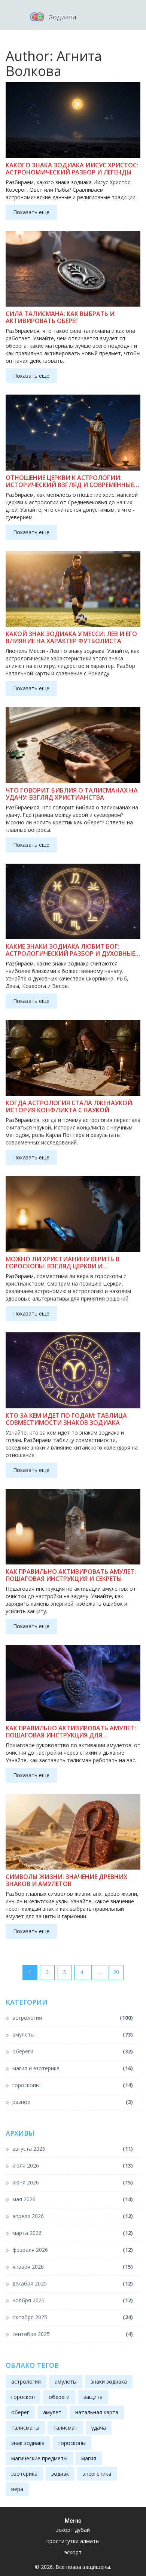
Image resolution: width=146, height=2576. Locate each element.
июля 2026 (73, 2166)
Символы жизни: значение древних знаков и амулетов (66, 1880)
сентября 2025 (73, 2334)
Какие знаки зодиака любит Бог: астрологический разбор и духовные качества (70, 950)
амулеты (73, 2034)
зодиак (60, 2474)
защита (93, 2397)
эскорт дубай (73, 2530)
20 (116, 1972)
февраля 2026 (73, 2250)
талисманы (25, 2428)
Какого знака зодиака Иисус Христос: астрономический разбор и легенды (72, 169)
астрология (73, 2018)
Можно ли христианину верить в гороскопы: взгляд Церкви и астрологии (63, 1263)
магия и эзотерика (73, 2068)
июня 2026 (73, 2182)
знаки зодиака (109, 2382)
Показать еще (31, 212)
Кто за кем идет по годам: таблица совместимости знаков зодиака (66, 1419)
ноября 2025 (73, 2300)
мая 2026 (73, 2199)
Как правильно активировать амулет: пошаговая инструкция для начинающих (71, 1732)
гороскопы (73, 2085)
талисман (65, 2428)
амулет (52, 2412)
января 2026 (73, 2267)
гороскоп (23, 2397)
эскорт (73, 2552)
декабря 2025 (73, 2283)
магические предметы (39, 2458)
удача (99, 2428)
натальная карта (97, 2412)
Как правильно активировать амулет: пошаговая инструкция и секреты (71, 1575)
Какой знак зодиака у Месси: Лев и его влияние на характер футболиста (71, 638)
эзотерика (24, 2474)
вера (17, 2489)
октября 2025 (73, 2317)
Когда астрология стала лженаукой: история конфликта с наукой (70, 1107)
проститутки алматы (73, 2541)
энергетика (97, 2474)
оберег (20, 2412)
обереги (73, 2051)
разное (73, 2102)
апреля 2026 (73, 2216)
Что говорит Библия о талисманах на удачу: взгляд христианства (72, 794)
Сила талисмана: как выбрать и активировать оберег (60, 317)
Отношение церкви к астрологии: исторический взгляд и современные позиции (70, 481)
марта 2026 (73, 2233)
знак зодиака (28, 2443)
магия (89, 2458)
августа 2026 (73, 2149)
